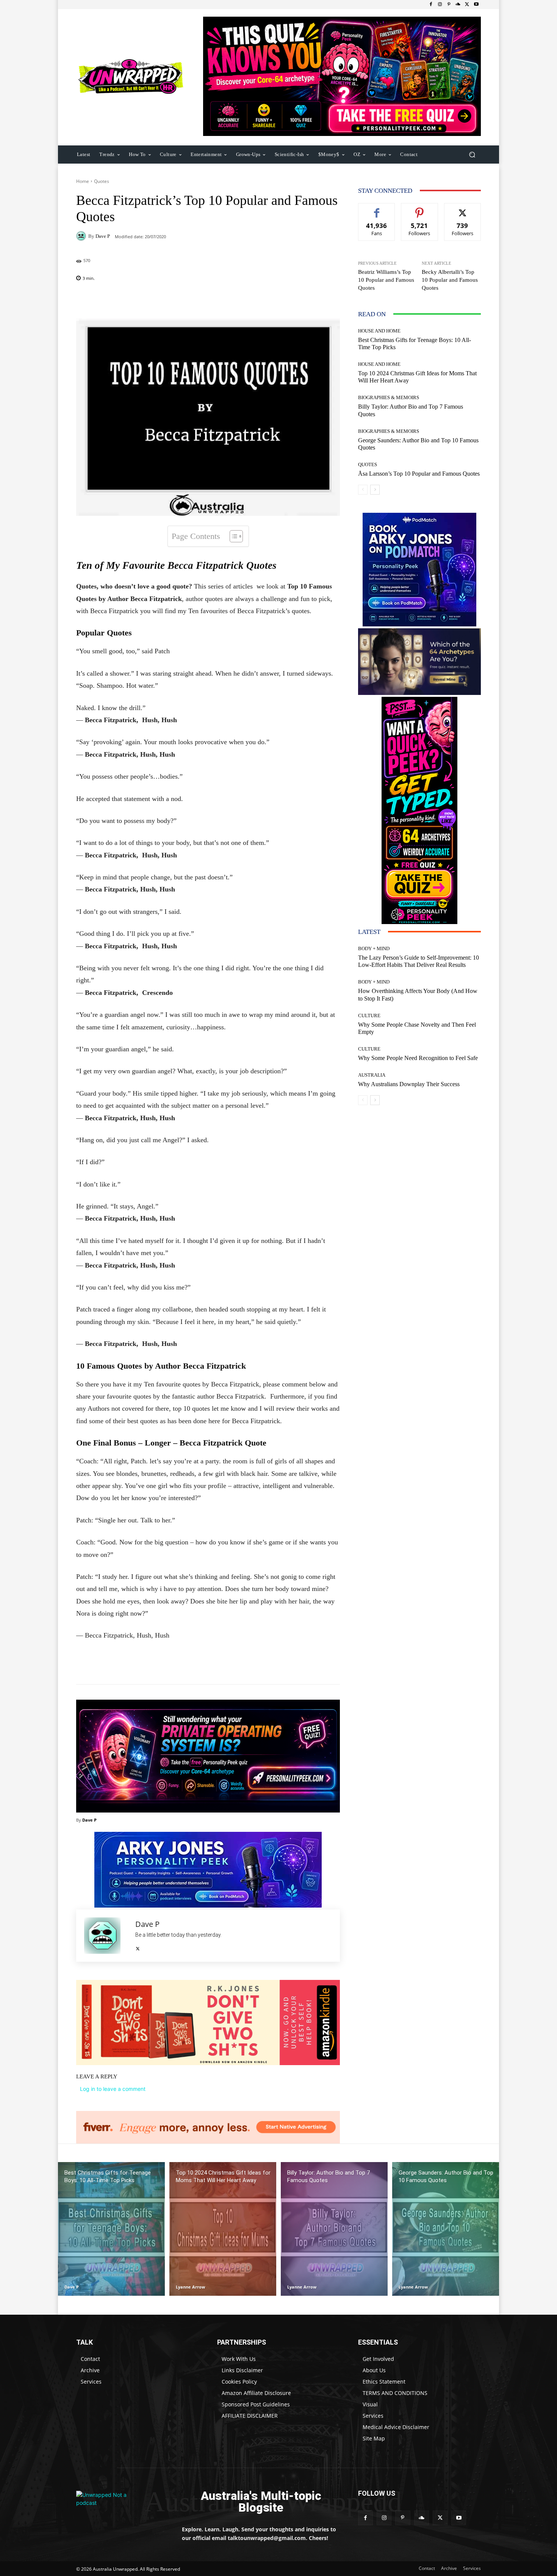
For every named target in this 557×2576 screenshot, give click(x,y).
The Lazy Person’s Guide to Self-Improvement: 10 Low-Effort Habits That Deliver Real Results (419, 961)
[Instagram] (440, 5)
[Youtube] (476, 5)
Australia (372, 1075)
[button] (472, 154)
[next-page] (375, 490)
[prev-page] (363, 490)
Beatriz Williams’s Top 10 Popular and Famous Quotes (386, 280)
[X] (467, 5)
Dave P (103, 236)
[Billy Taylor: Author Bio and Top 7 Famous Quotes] (334, 2229)
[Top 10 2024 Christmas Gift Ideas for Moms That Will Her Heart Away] (223, 2229)
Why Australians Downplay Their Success (409, 1084)
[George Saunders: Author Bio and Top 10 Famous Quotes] (446, 2229)
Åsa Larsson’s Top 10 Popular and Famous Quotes (419, 474)
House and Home (379, 331)
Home (83, 181)
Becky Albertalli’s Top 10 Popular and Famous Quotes (450, 280)
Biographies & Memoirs (389, 397)
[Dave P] (82, 236)
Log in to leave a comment (113, 2089)
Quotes (102, 181)
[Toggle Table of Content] (232, 536)
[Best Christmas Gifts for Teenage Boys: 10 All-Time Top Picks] (111, 2229)
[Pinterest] (449, 5)
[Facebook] (431, 5)
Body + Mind (374, 948)
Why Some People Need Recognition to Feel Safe (418, 1058)
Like (377, 209)
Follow (420, 209)
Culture (369, 1016)
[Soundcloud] (458, 5)
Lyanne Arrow (190, 2287)
